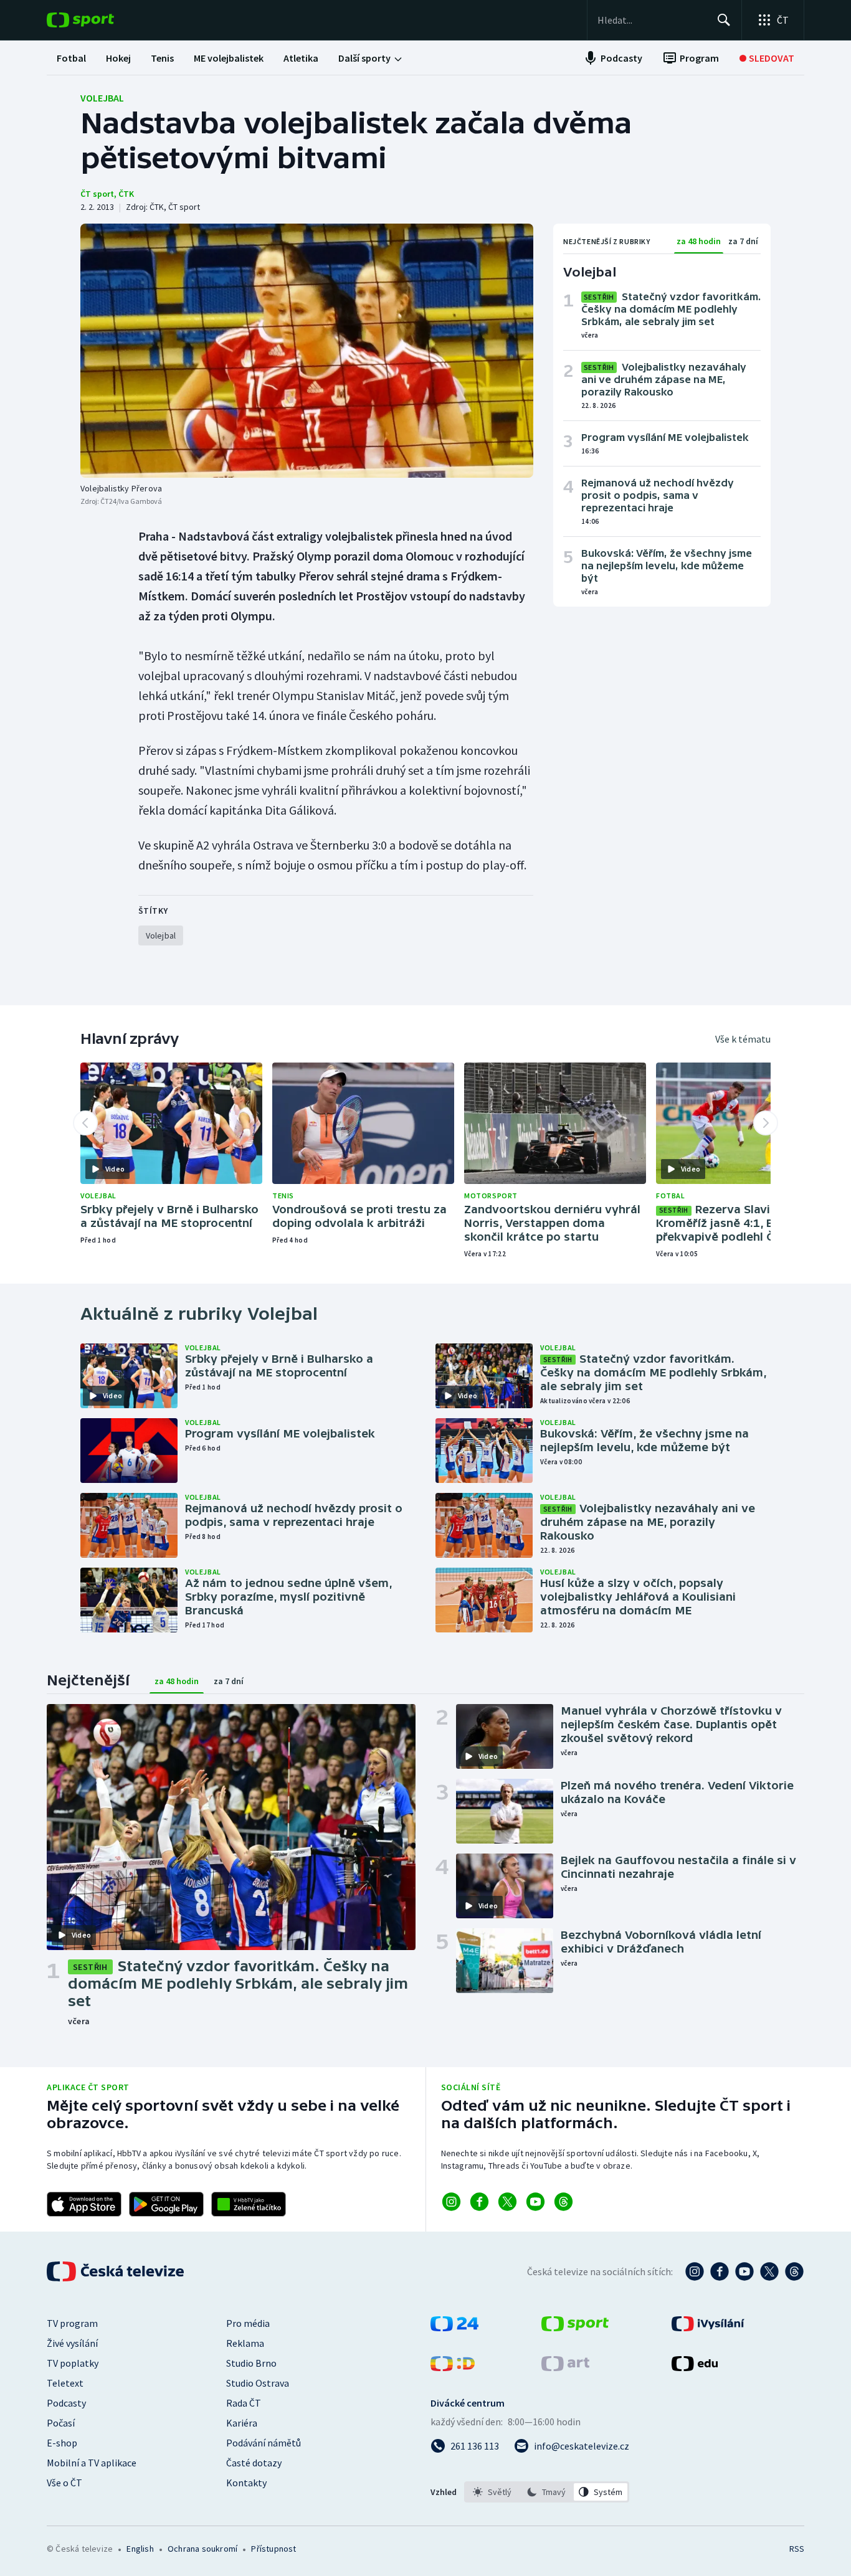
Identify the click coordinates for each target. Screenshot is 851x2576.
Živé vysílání (72, 2343)
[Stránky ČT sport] (575, 2327)
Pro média (248, 2323)
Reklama (245, 2343)
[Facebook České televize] (720, 2271)
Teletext (65, 2383)
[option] (492, 2492)
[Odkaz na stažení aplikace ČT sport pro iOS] (84, 2204)
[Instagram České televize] (695, 2271)
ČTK (126, 194)
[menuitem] (71, 58)
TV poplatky (73, 2363)
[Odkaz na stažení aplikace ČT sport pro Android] (166, 2204)
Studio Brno (251, 2363)
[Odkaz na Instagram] (451, 2202)
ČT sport (97, 194)
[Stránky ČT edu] (695, 2367)
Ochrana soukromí (202, 2549)
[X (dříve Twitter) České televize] (769, 2271)
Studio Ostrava (258, 2383)
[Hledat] (724, 20)
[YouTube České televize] (744, 2271)
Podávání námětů (264, 2443)
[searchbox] (652, 20)
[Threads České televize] (794, 2271)
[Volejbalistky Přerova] (307, 351)
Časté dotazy (254, 2463)
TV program (72, 2323)
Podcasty (66, 2403)
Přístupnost (273, 2549)
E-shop (62, 2443)
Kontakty (246, 2483)
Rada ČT (244, 2403)
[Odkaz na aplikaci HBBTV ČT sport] (249, 2204)
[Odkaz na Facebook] (479, 2202)
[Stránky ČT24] (454, 2327)
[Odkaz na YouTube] (535, 2202)
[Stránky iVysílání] (708, 2327)
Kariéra (242, 2423)
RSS (797, 2549)
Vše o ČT (64, 2483)
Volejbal (102, 98)
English (140, 2549)
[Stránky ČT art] (565, 2367)
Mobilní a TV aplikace (92, 2463)
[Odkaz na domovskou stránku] (99, 20)
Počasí (61, 2423)
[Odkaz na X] (507, 2202)
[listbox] (547, 2492)
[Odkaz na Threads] (563, 2202)
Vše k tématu (743, 1039)
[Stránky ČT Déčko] (453, 2367)
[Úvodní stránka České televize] (116, 2271)
